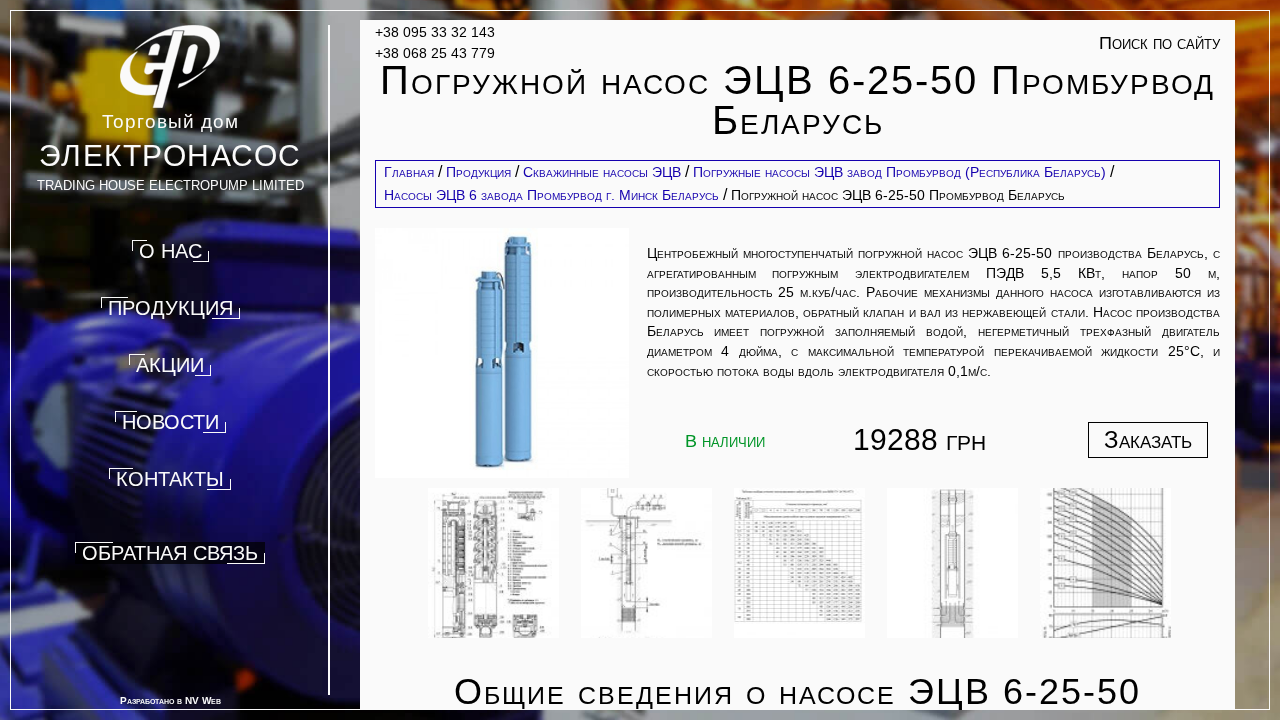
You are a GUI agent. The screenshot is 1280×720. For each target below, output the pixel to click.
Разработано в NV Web (170, 700)
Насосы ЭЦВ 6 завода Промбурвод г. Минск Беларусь (551, 195)
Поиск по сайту (1159, 43)
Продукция (478, 172)
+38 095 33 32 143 (435, 32)
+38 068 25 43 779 (435, 52)
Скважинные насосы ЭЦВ (602, 172)
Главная (409, 172)
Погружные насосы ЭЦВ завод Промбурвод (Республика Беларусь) (899, 172)
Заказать (1148, 439)
